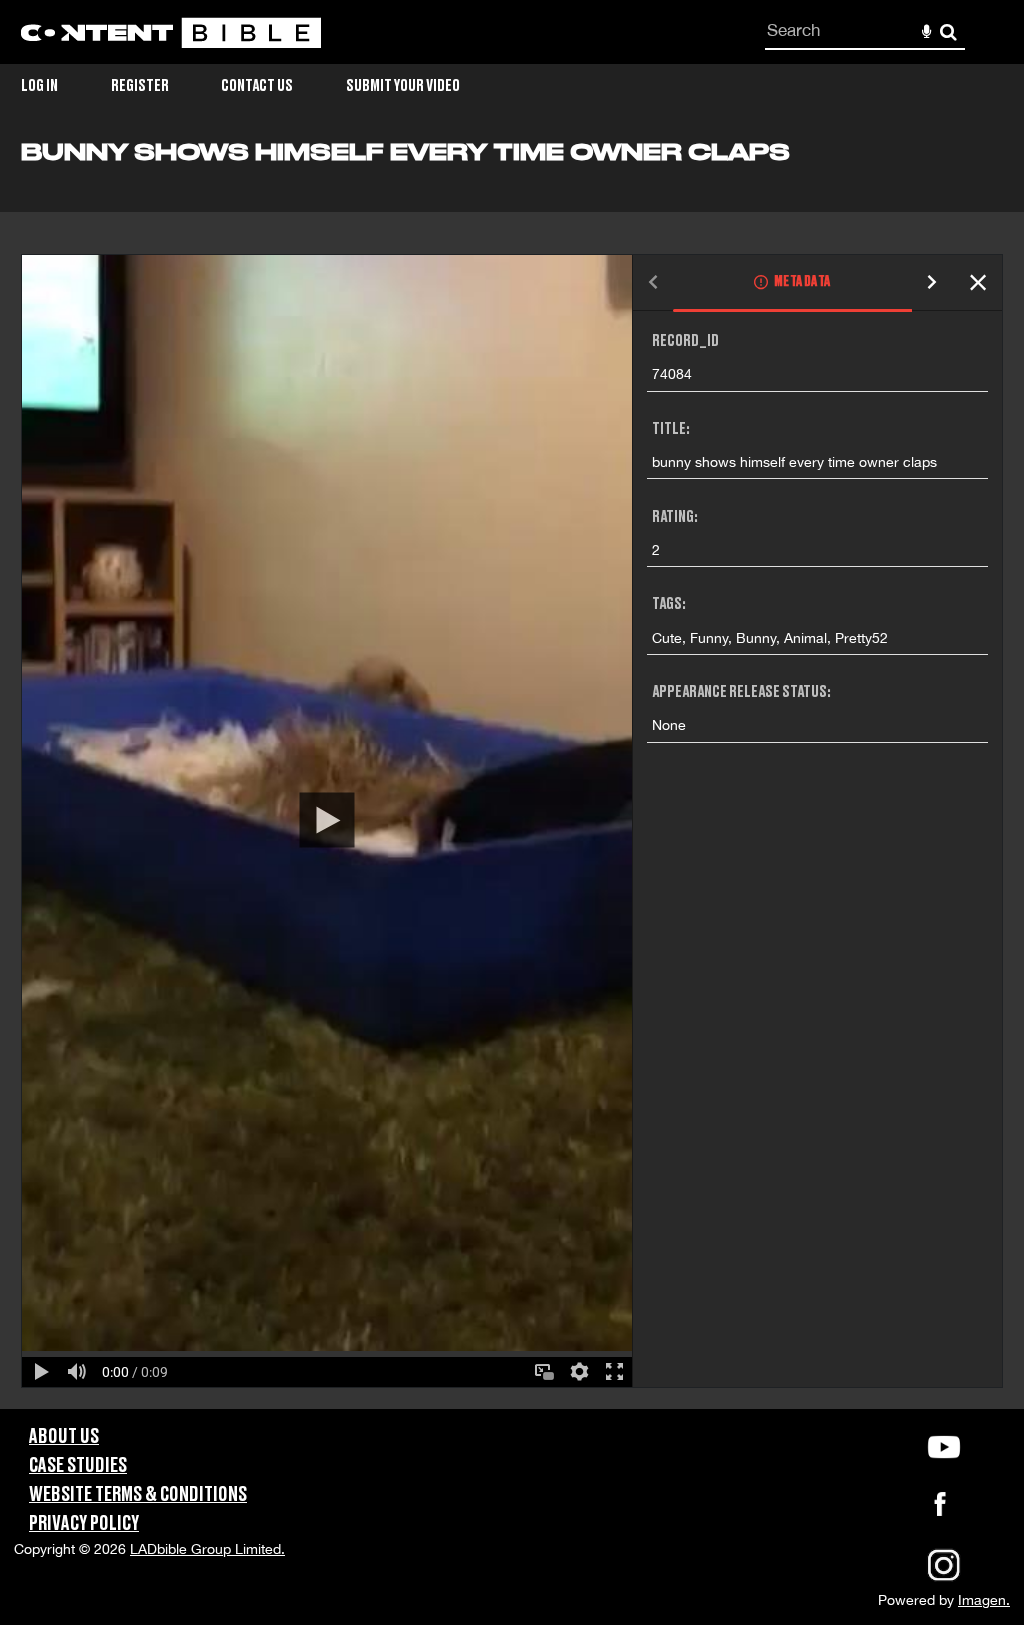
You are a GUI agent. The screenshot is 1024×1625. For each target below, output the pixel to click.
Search (948, 32)
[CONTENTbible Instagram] (944, 1579)
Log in (39, 86)
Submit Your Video (403, 86)
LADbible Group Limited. (207, 1549)
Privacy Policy (84, 1524)
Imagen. (984, 1600)
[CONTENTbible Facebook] (940, 1510)
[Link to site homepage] (171, 32)
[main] (512, 774)
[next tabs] (932, 283)
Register (140, 86)
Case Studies (78, 1466)
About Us (64, 1437)
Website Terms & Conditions (138, 1495)
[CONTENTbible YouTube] (944, 1447)
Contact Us (257, 86)
